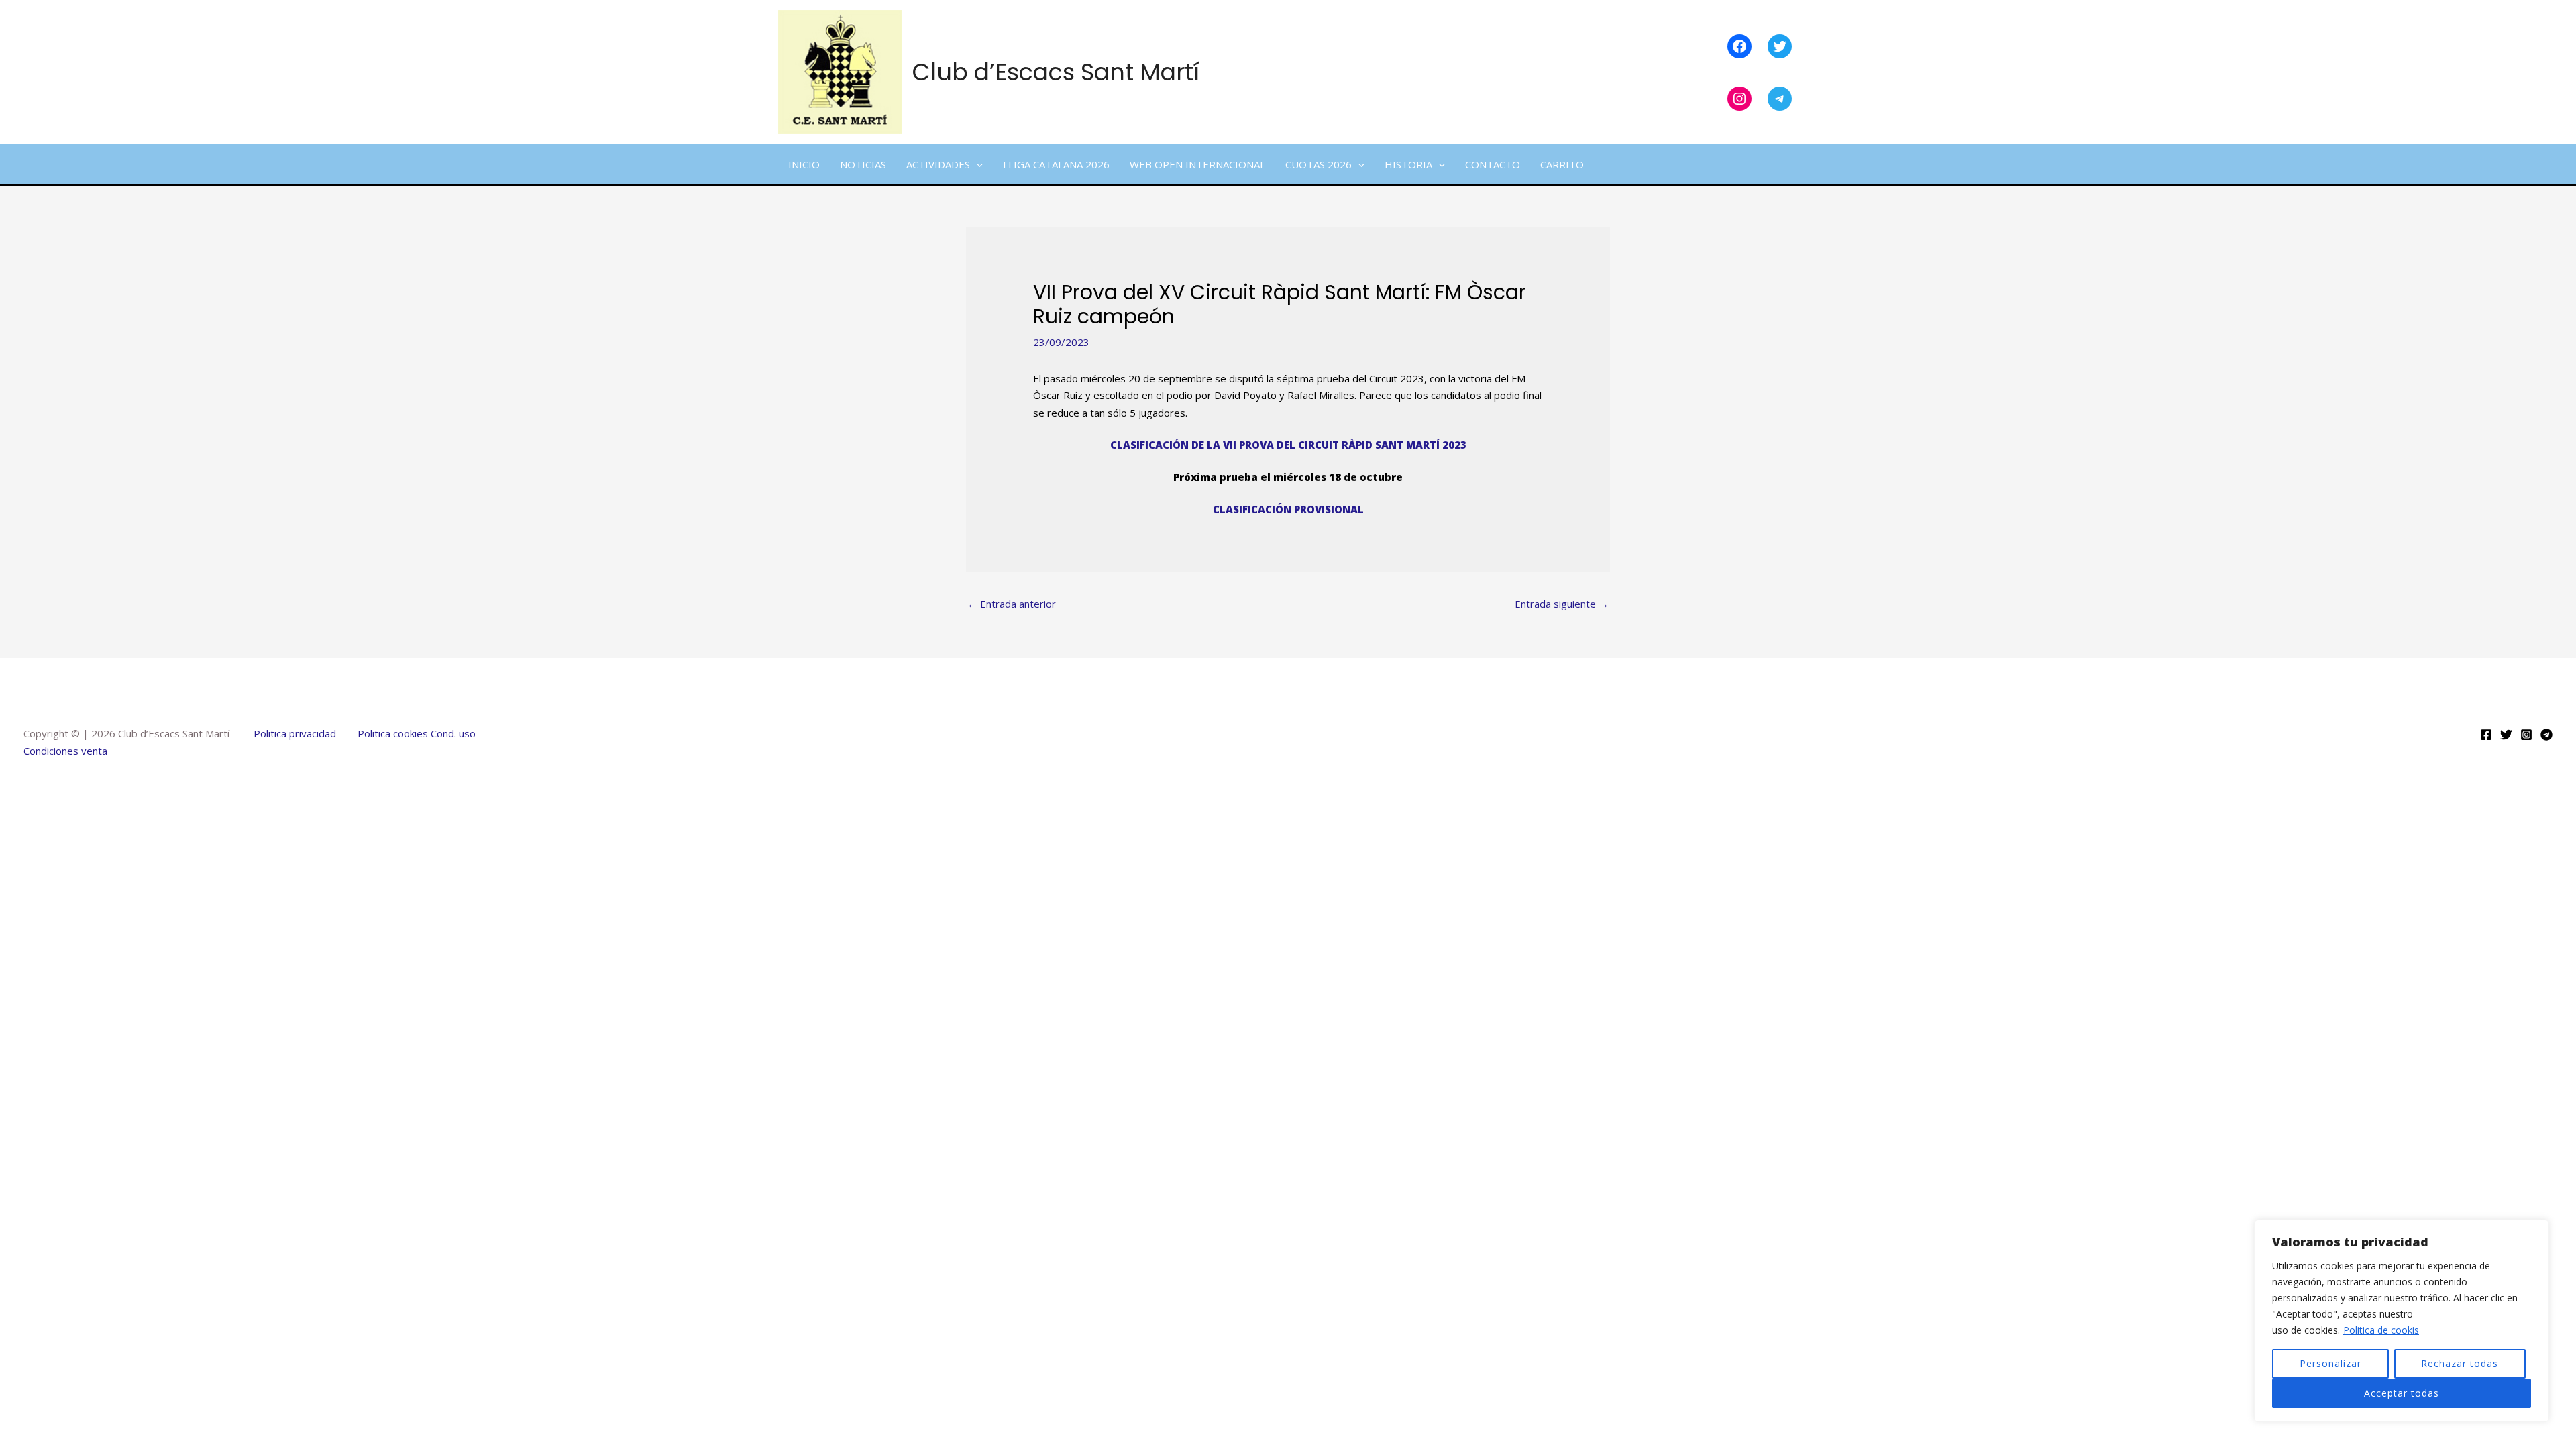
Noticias (863, 164)
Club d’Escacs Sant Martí (1056, 72)
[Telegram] (2546, 735)
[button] (976, 164)
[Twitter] (2506, 735)
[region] (2402, 1321)
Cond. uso (452, 733)
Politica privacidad (295, 733)
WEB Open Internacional (1197, 164)
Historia (1408, 164)
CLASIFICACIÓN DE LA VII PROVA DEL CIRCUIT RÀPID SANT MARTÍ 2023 (1288, 445)
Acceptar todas (2402, 1393)
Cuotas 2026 (1319, 164)
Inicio (804, 164)
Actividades (938, 164)
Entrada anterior (1012, 604)
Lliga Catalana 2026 (1056, 164)
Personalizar (2330, 1363)
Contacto (1493, 164)
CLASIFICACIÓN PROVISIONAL (1288, 509)
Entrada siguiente (1562, 604)
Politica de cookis (2381, 1330)
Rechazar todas (2460, 1363)
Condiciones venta (65, 751)
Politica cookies (393, 733)
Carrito (1562, 164)
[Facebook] (2486, 735)
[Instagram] (2526, 735)
